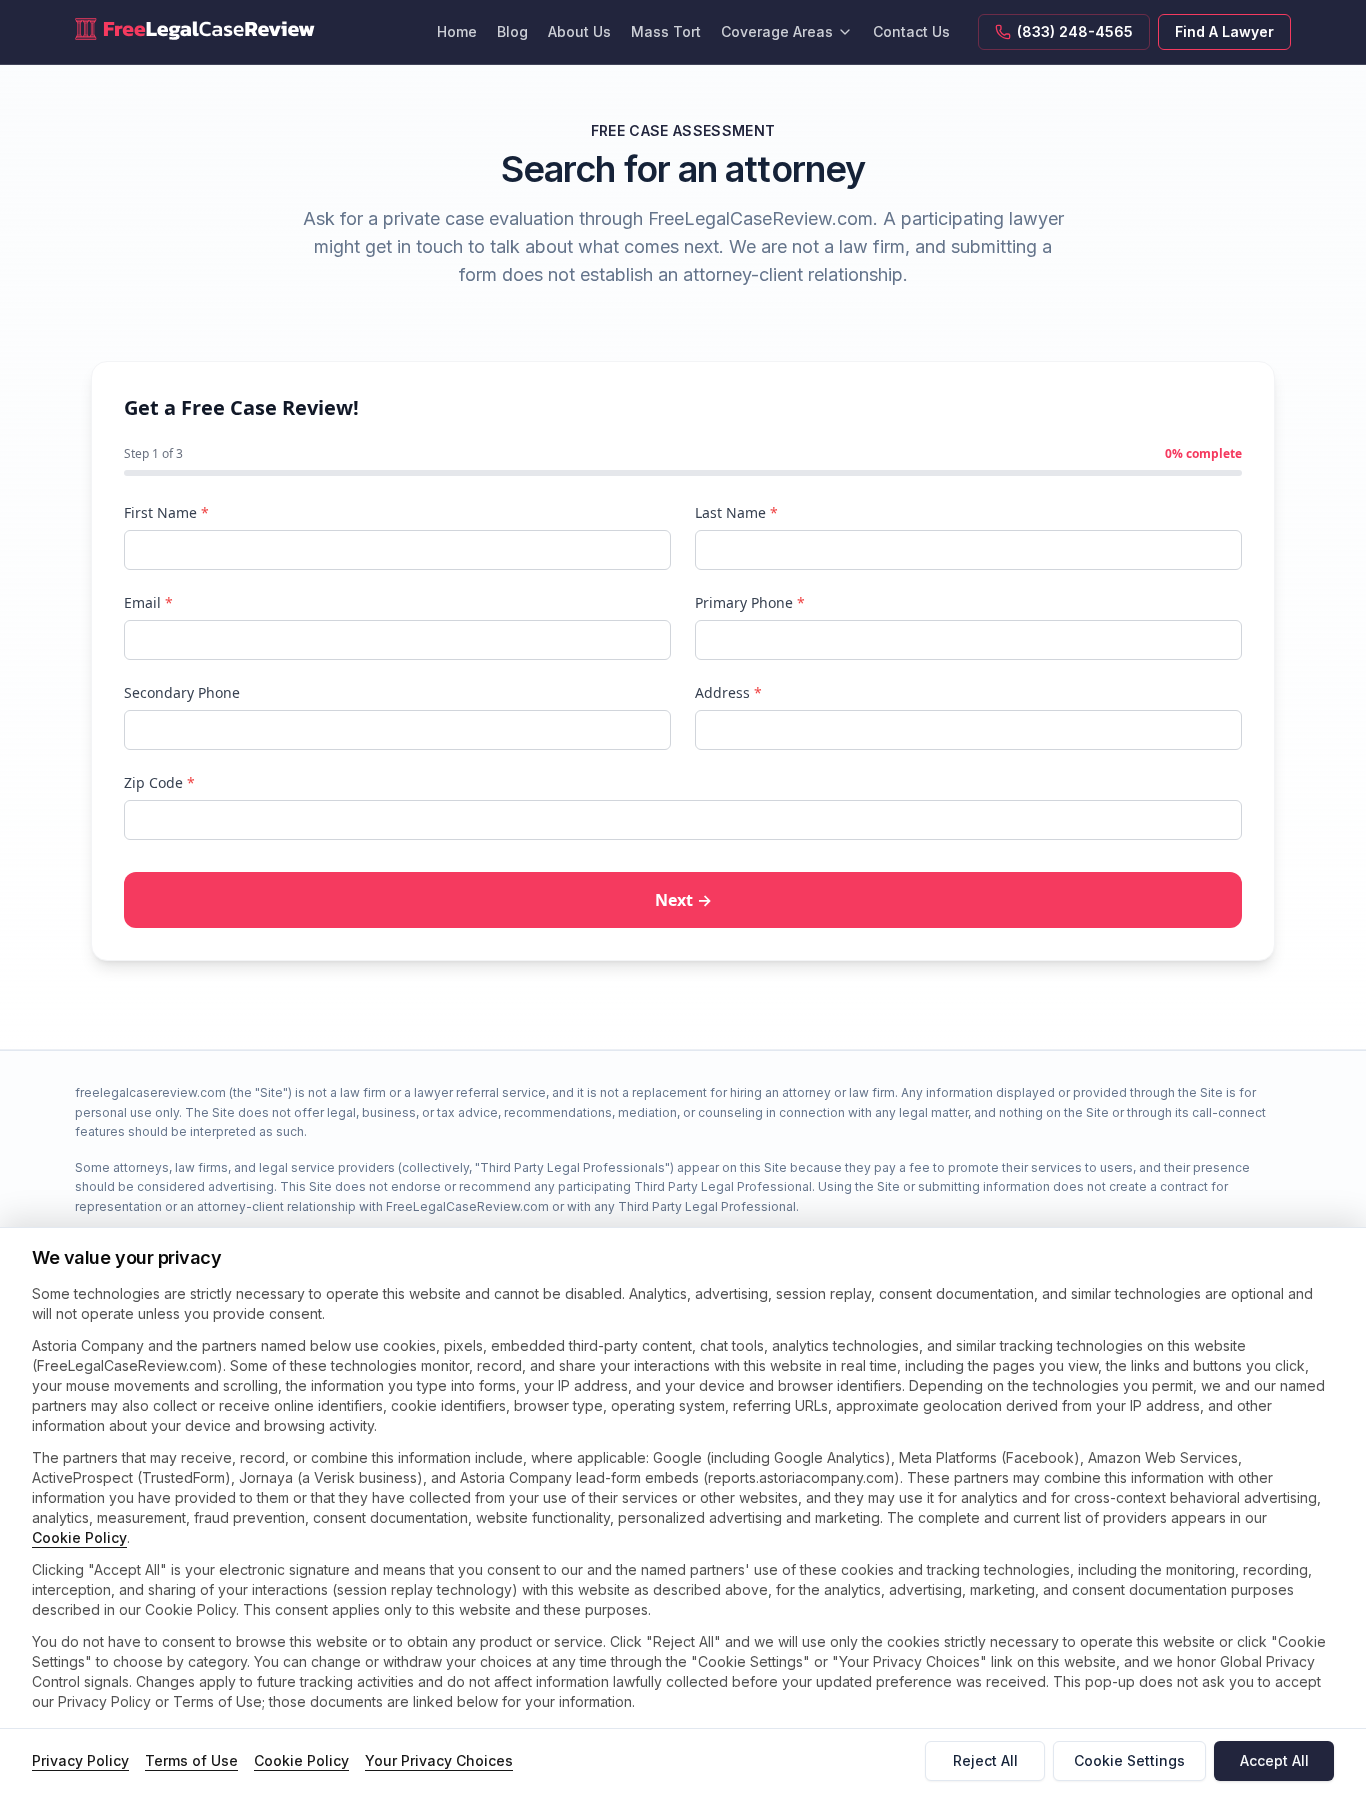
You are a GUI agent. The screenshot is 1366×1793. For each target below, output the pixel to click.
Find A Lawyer (1224, 31)
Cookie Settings (1129, 1760)
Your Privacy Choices (439, 1760)
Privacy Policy (80, 1760)
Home (457, 31)
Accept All (1274, 1760)
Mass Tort (666, 31)
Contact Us (911, 31)
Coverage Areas (777, 31)
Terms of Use (191, 1760)
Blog (512, 31)
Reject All (985, 1760)
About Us (579, 31)
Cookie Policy (79, 1537)
